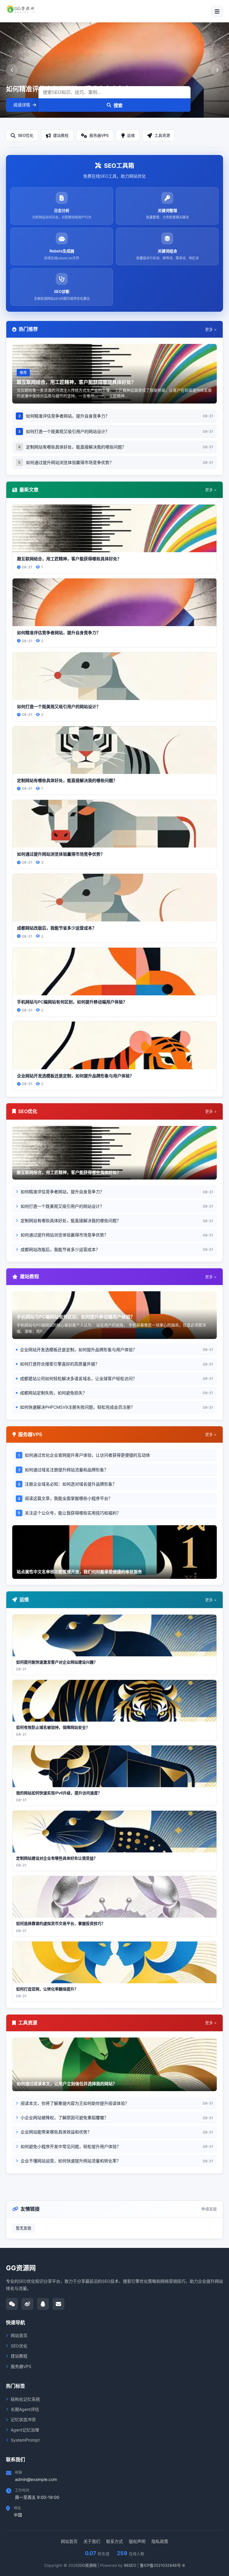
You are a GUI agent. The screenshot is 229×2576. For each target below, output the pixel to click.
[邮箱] (58, 2304)
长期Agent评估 (25, 2409)
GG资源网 (88, 2565)
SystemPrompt (25, 2440)
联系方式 (114, 2541)
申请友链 (209, 2209)
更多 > (211, 329)
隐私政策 (160, 2541)
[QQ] (43, 2304)
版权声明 (137, 2541)
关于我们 (92, 2541)
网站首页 (19, 2335)
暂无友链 (24, 2228)
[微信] (12, 2304)
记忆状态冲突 (23, 2419)
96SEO (130, 2565)
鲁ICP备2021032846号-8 (162, 2565)
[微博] (27, 2304)
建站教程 (19, 2356)
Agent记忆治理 (25, 2430)
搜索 (118, 105)
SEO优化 (19, 2346)
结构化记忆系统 (25, 2399)
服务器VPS (21, 2366)
